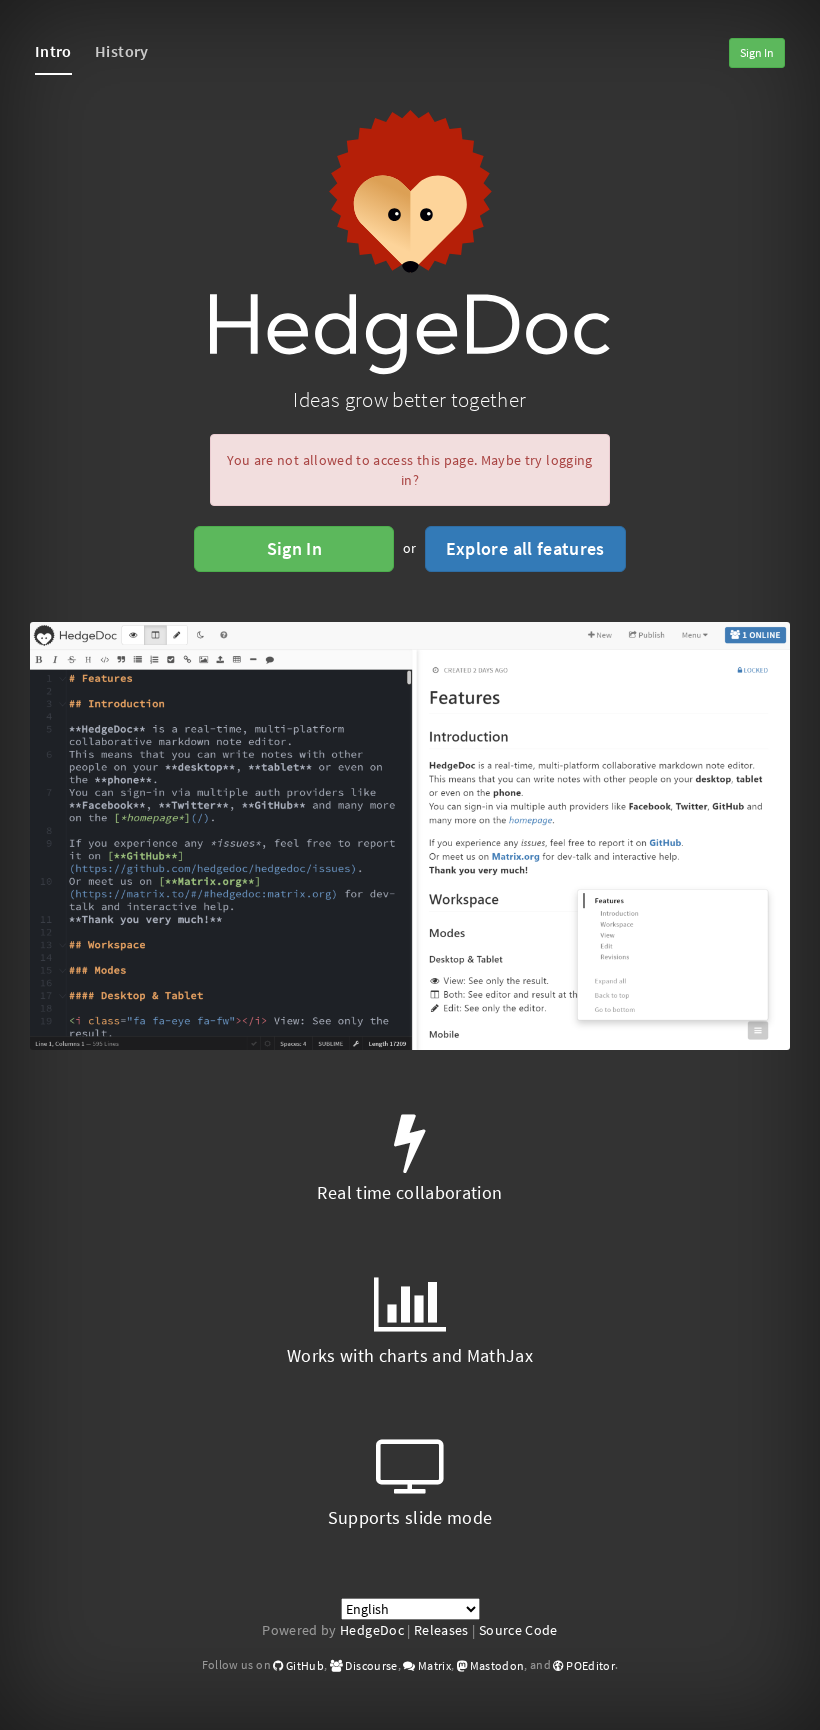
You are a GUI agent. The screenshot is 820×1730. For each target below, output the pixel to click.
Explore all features (525, 548)
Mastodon (495, 1665)
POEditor (589, 1665)
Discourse (370, 1665)
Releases (441, 1630)
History (121, 51)
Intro (53, 51)
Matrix (433, 1665)
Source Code (518, 1630)
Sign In (757, 52)
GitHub (304, 1665)
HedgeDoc (372, 1630)
